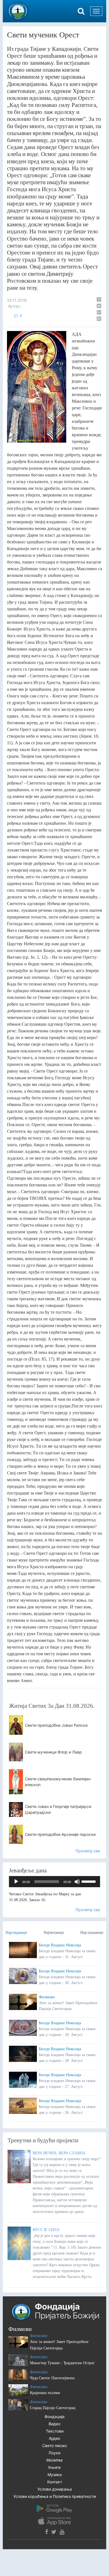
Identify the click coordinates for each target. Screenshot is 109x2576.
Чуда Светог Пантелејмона (52, 2378)
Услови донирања (55, 2489)
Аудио (54, 2438)
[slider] (89, 1881)
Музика (55, 2475)
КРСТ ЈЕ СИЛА (46, 2230)
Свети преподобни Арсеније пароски (60, 1834)
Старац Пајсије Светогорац (53, 2408)
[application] (54, 1882)
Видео (54, 2424)
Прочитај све (88, 1851)
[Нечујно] (77, 1882)
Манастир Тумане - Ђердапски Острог (62, 2363)
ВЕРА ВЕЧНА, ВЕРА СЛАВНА (59, 2153)
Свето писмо (54, 2446)
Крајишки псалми (45, 2393)
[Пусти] (16, 1882)
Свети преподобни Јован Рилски (56, 1725)
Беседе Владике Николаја (60, 1945)
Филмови (47, 1997)
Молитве (54, 2460)
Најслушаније (92, 1933)
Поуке (54, 2453)
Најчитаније (54, 1933)
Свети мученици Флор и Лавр (53, 1752)
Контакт (55, 2482)
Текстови (55, 2431)
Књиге (54, 2467)
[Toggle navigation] (96, 11)
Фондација (54, 2417)
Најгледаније (16, 1933)
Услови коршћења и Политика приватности (55, 2496)
